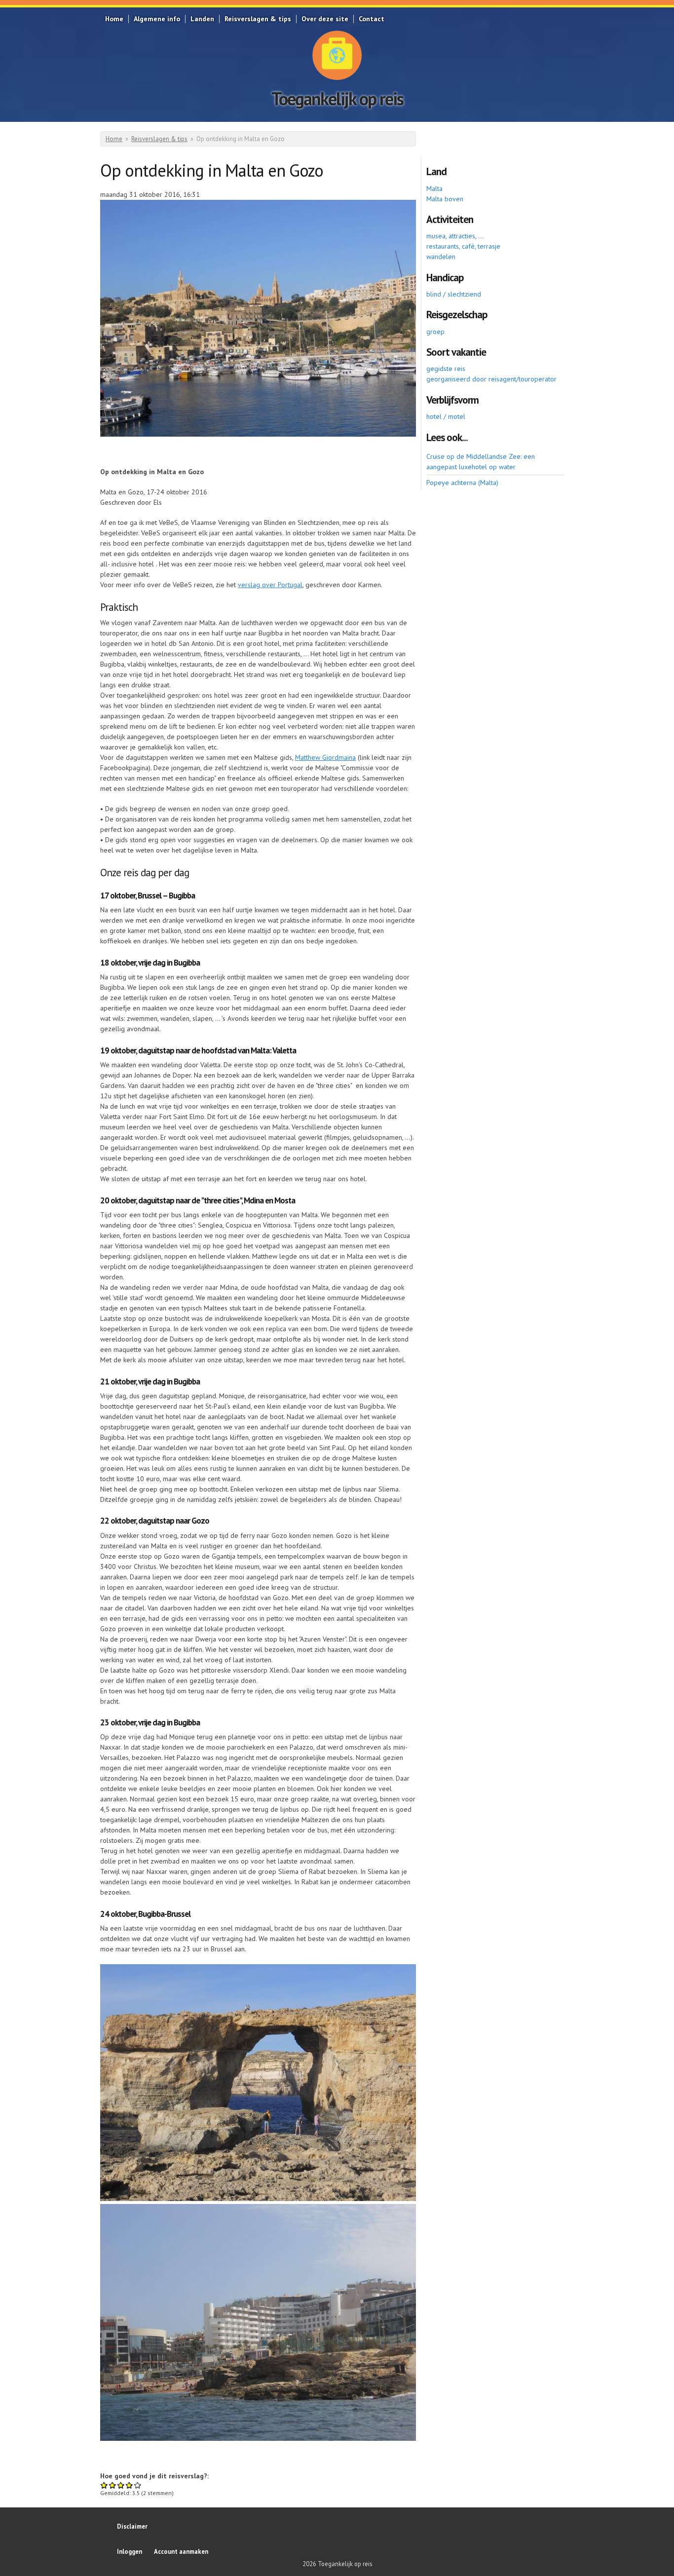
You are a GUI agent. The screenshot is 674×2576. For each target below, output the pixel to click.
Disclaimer (132, 2526)
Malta (434, 188)
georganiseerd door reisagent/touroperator (491, 379)
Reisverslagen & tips (258, 19)
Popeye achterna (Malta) (462, 483)
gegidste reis (446, 369)
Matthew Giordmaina (325, 757)
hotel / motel (446, 416)
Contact (372, 19)
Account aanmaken (181, 2551)
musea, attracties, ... (455, 236)
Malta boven (445, 199)
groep (435, 332)
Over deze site (325, 19)
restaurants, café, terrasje (463, 246)
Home (114, 19)
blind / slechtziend (454, 294)
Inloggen (130, 2551)
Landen (202, 19)
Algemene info (157, 19)
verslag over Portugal (270, 585)
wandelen (441, 257)
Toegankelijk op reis (337, 98)
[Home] (337, 55)
